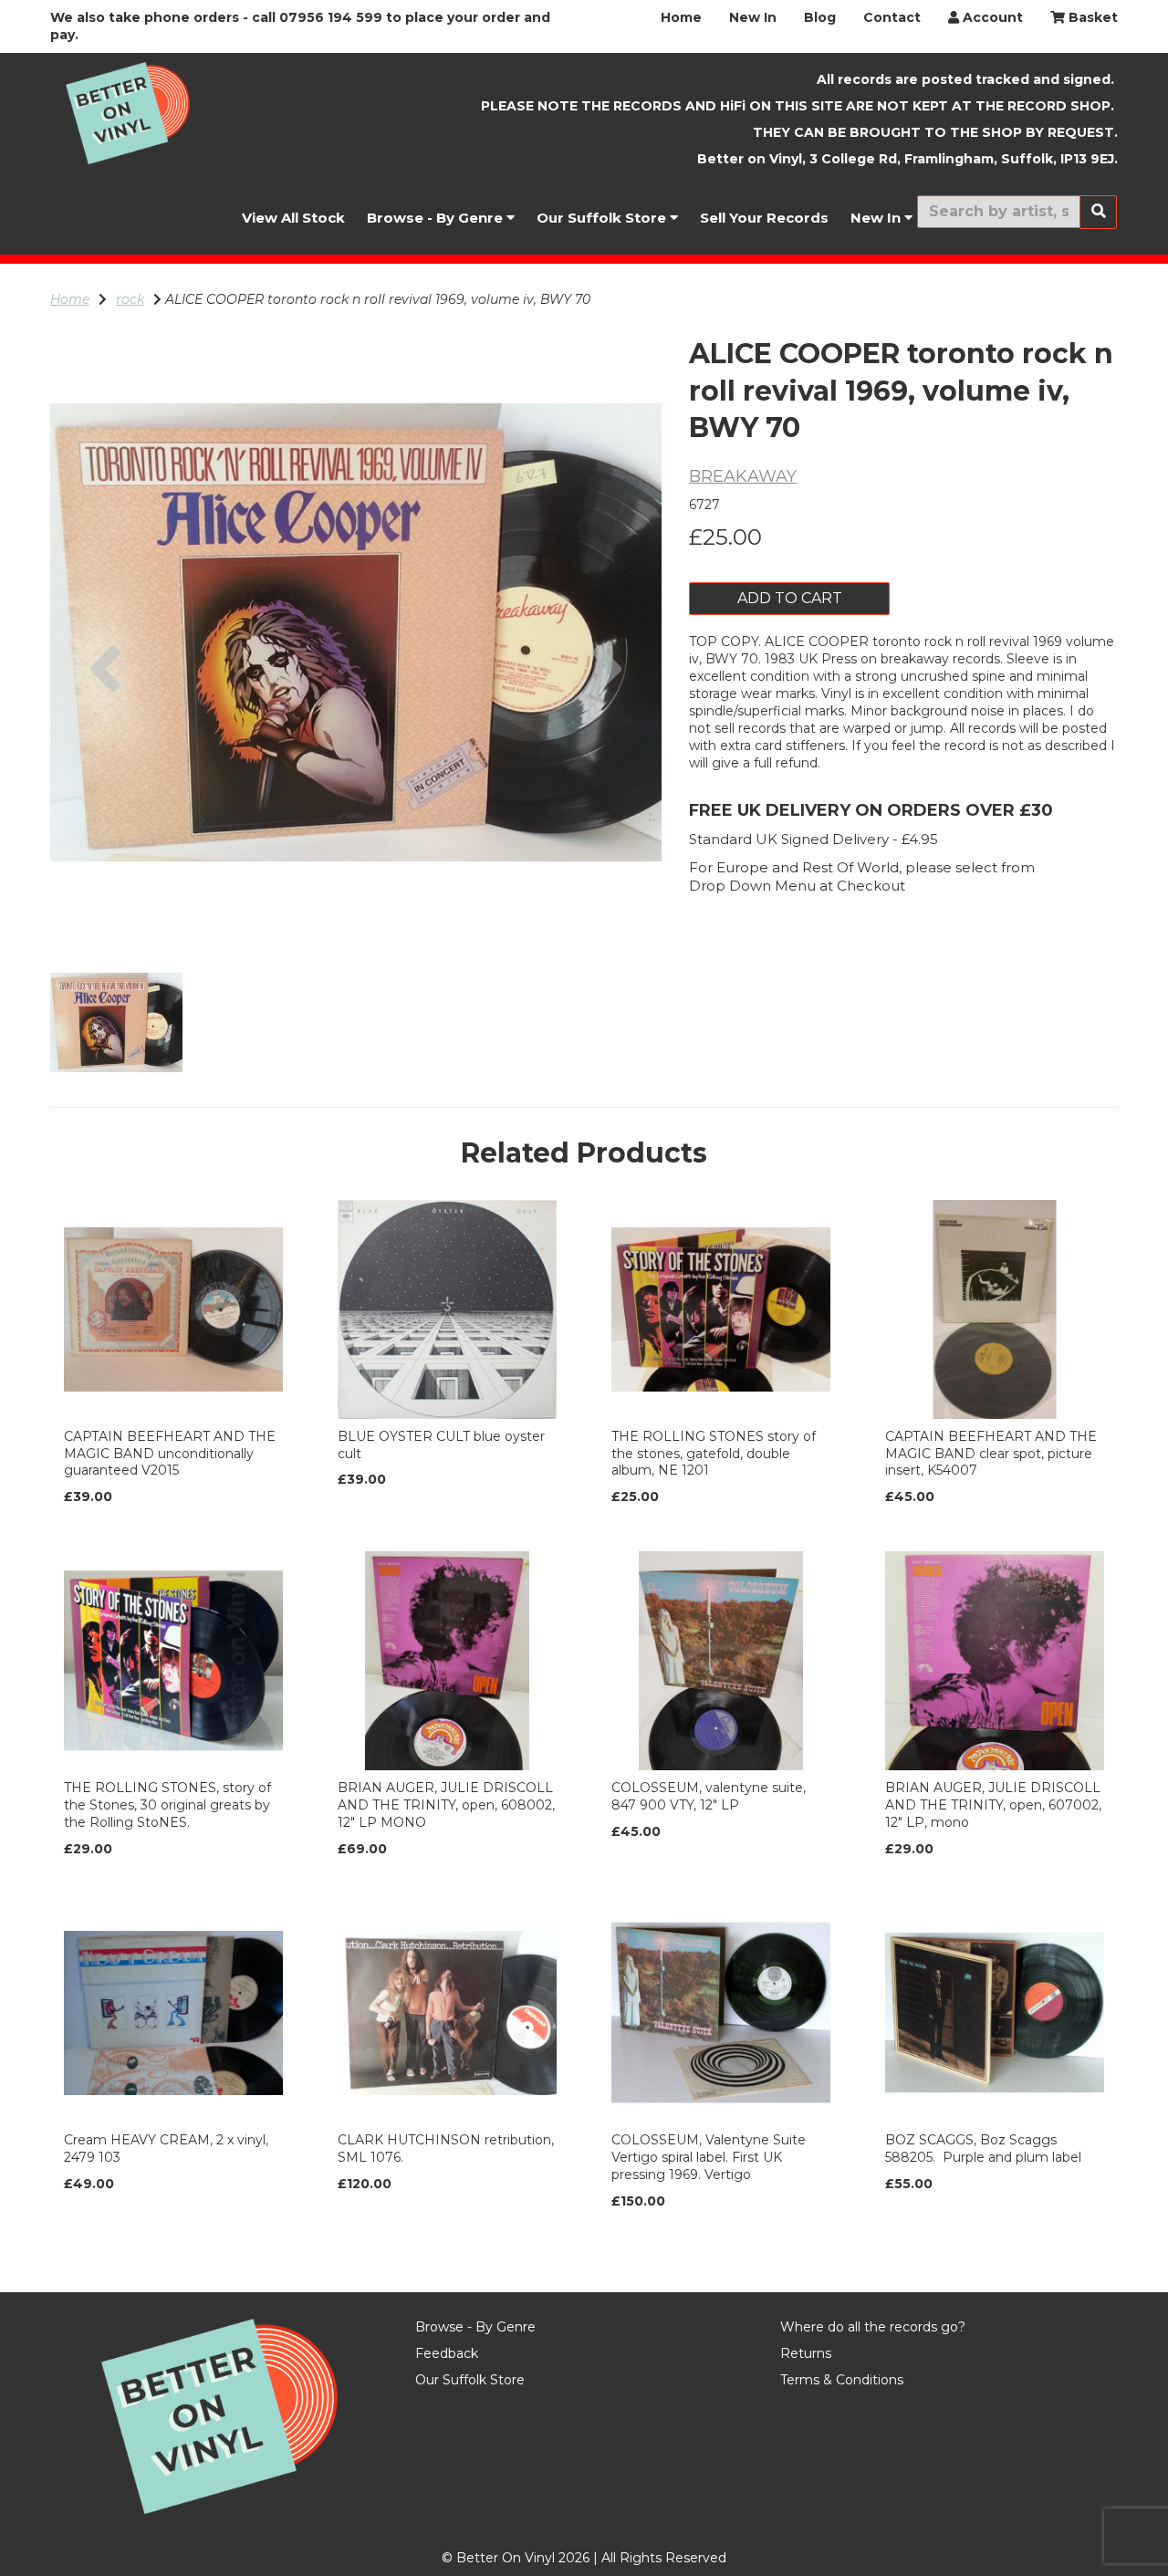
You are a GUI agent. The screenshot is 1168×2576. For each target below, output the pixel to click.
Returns (806, 2353)
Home (681, 17)
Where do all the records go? (873, 2327)
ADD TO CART (790, 598)
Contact (892, 17)
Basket (1091, 17)
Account (991, 17)
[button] (105, 785)
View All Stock (293, 218)
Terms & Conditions (842, 2380)
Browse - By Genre (437, 218)
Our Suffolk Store (603, 218)
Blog (820, 17)
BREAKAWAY (743, 476)
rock (130, 299)
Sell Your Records (764, 218)
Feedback (447, 2353)
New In (753, 17)
